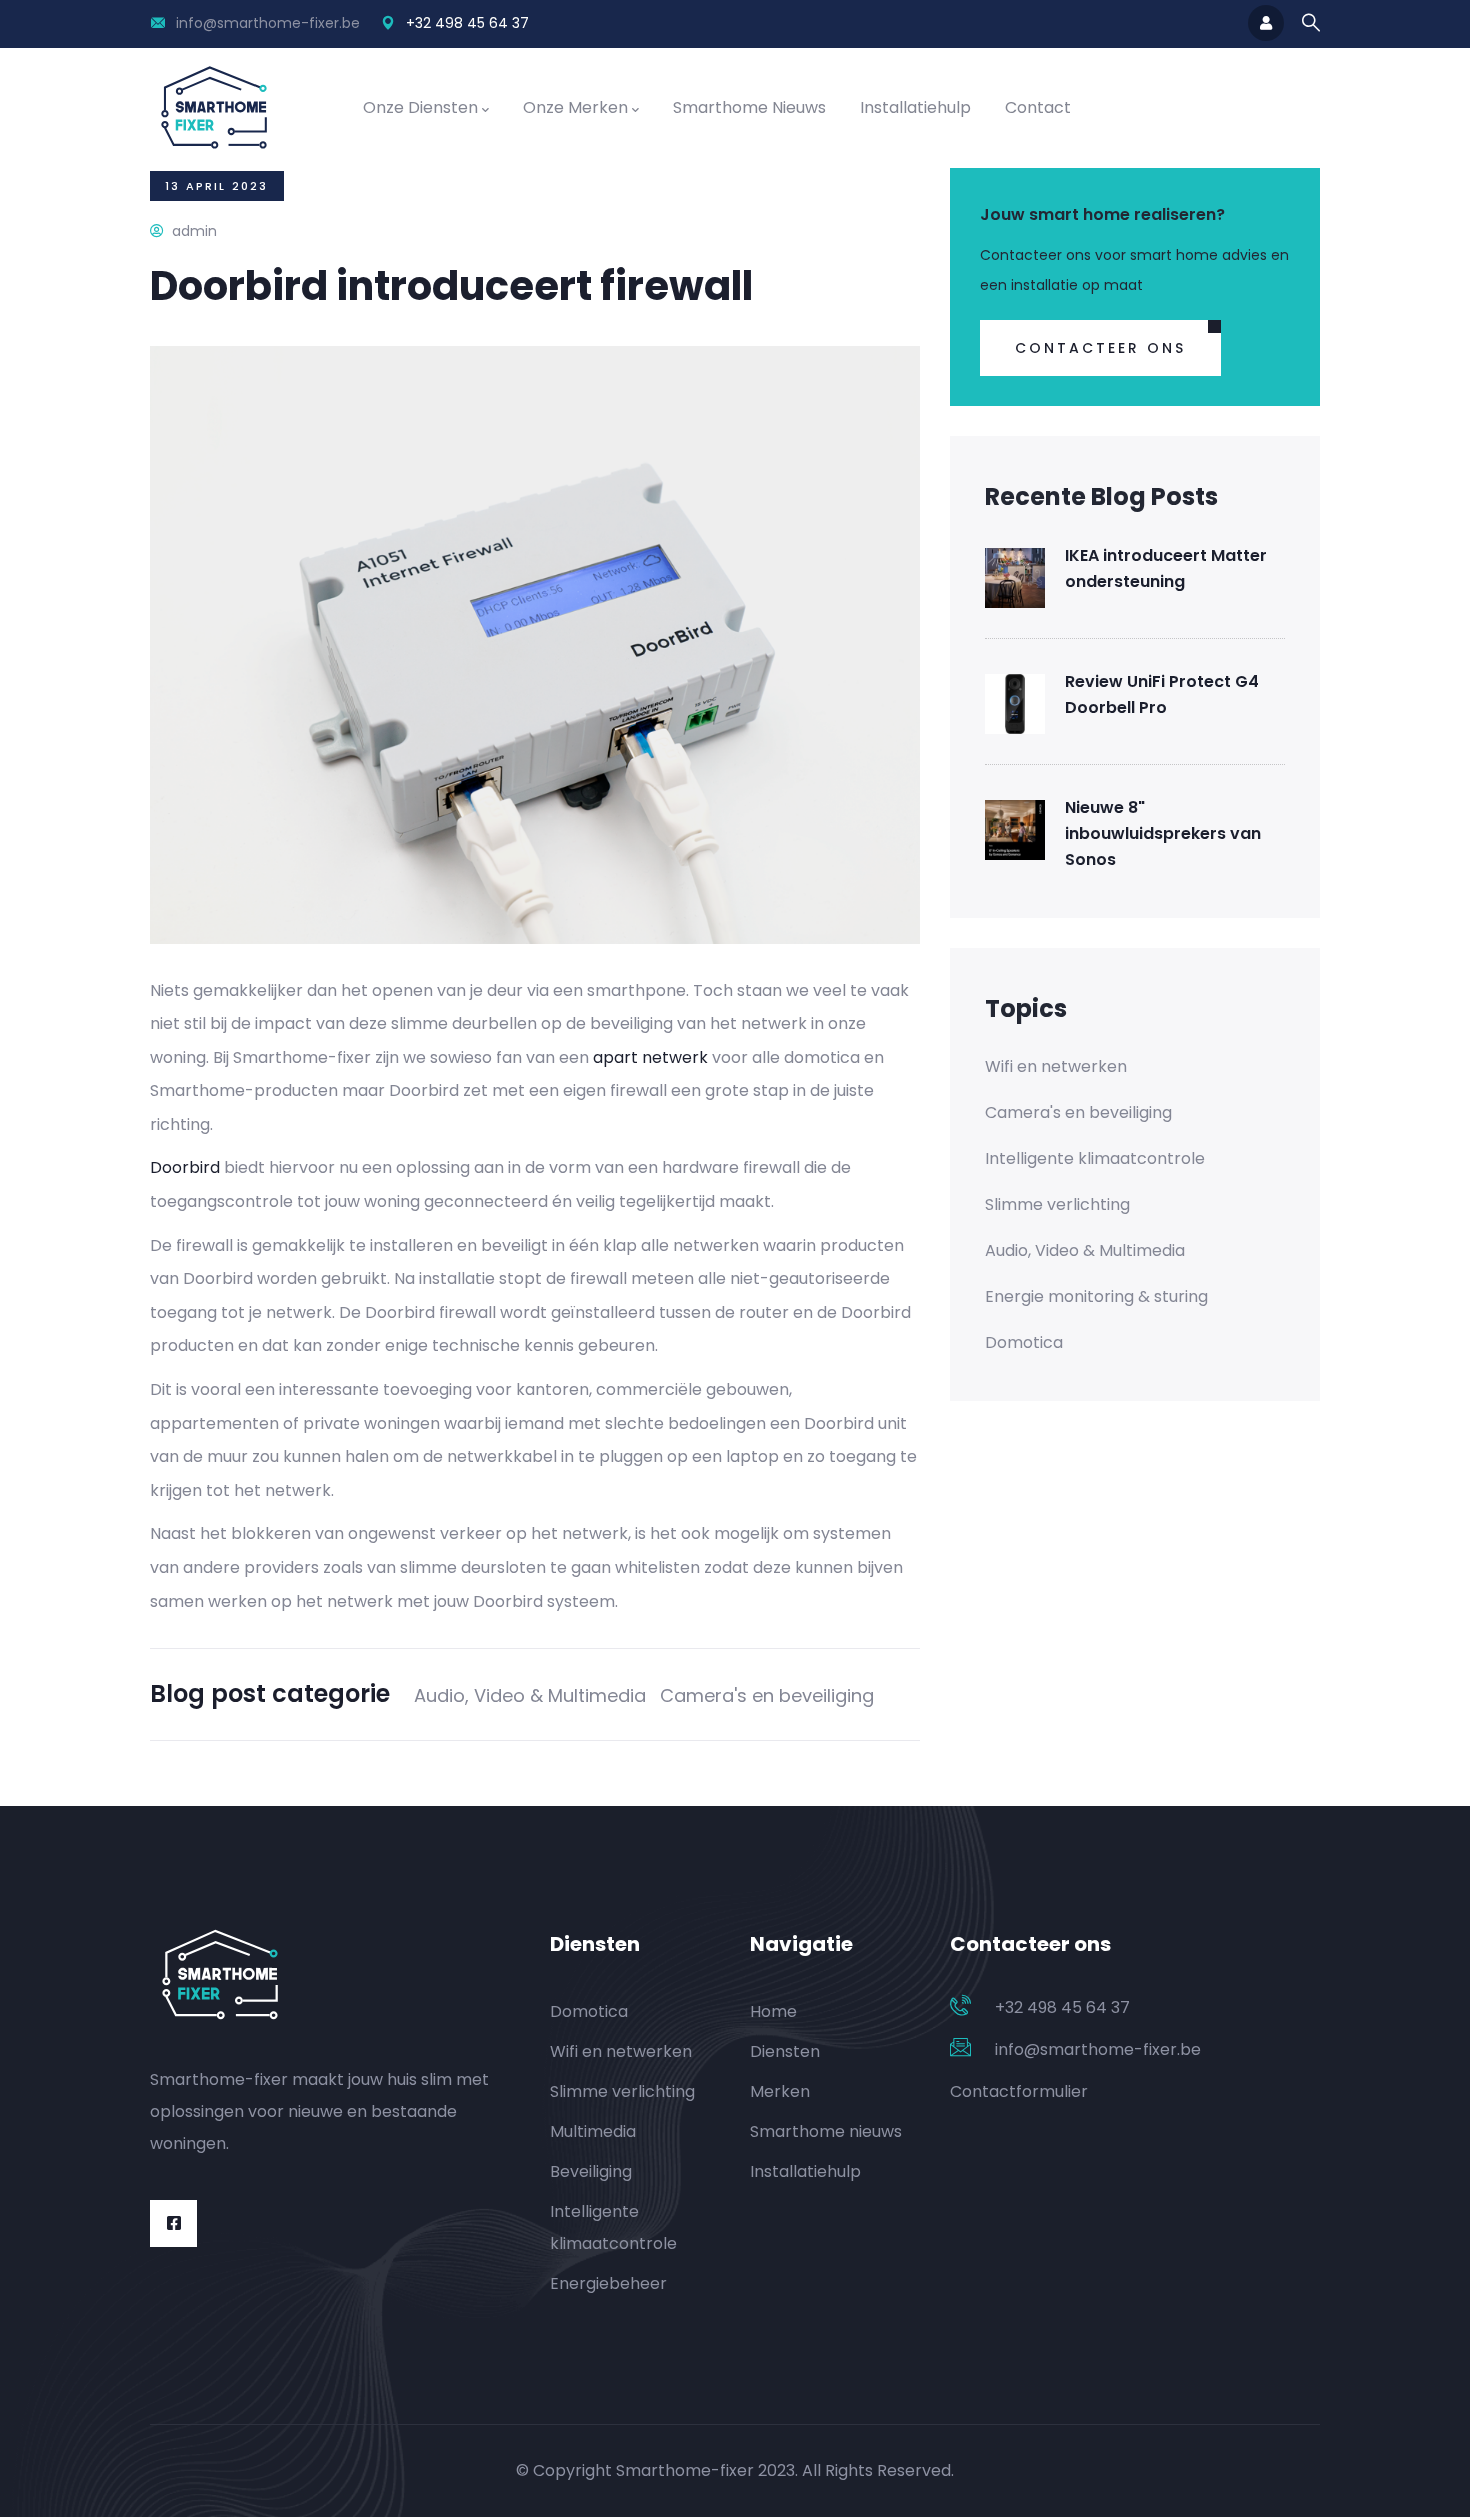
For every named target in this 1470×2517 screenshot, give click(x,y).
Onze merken (575, 107)
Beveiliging (591, 2171)
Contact (1038, 107)
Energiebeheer (608, 2283)
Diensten (785, 2051)
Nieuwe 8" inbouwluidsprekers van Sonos (1163, 833)
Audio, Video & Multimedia (530, 1695)
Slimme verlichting (1057, 1204)
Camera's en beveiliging (767, 1695)
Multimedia (593, 2131)
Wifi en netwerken (1056, 1066)
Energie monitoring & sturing (1096, 1296)
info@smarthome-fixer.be (268, 23)
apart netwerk (650, 1057)
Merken (780, 2091)
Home (773, 2011)
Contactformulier (1019, 2091)
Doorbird (185, 1167)
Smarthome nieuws (749, 107)
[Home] (214, 108)
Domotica (1024, 1342)
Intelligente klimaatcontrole (1095, 1158)
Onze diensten (420, 107)
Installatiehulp (915, 107)
